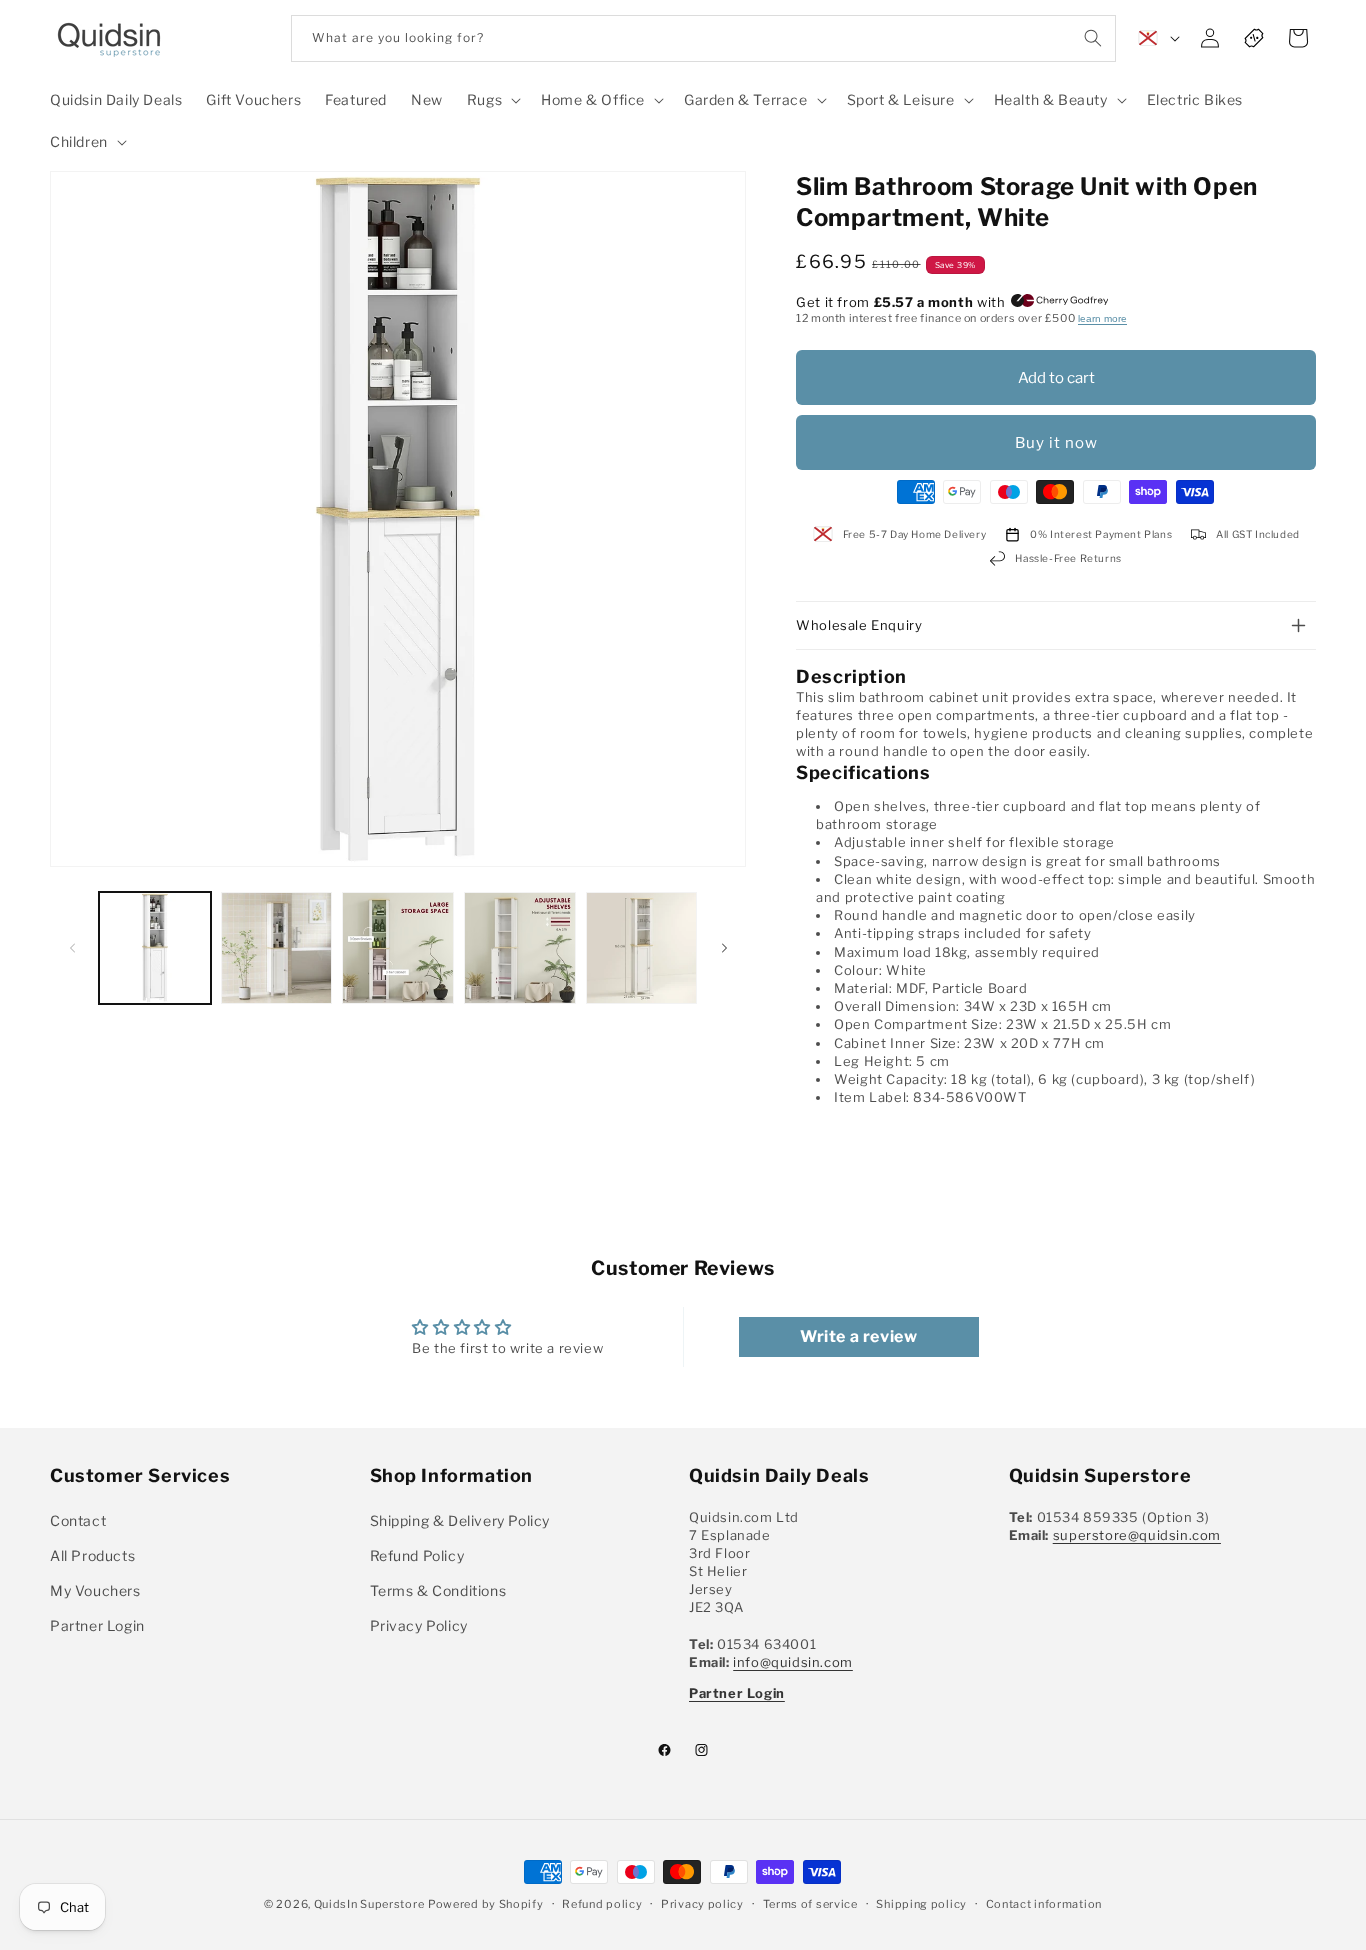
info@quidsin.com (793, 1661)
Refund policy (602, 1904)
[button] (492, 100)
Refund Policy (417, 1554)
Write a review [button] (858, 1336)
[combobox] (703, 38)
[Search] (1093, 38)
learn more (1102, 318)
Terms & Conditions (438, 1589)
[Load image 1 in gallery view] (155, 948)
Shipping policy (921, 1904)
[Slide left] (72, 948)
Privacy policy (702, 1904)
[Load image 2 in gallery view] (277, 948)
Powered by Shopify (486, 1904)
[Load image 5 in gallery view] (642, 948)
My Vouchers (95, 1589)
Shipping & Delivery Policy (460, 1519)
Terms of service (810, 1904)
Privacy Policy (419, 1625)
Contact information (1044, 1904)
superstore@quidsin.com (1137, 1534)
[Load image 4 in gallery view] (520, 948)
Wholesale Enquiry (859, 625)
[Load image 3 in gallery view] (398, 948)
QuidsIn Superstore (369, 1904)
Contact (78, 1519)
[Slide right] (724, 948)
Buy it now (1056, 443)
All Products (92, 1554)
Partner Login (97, 1625)
